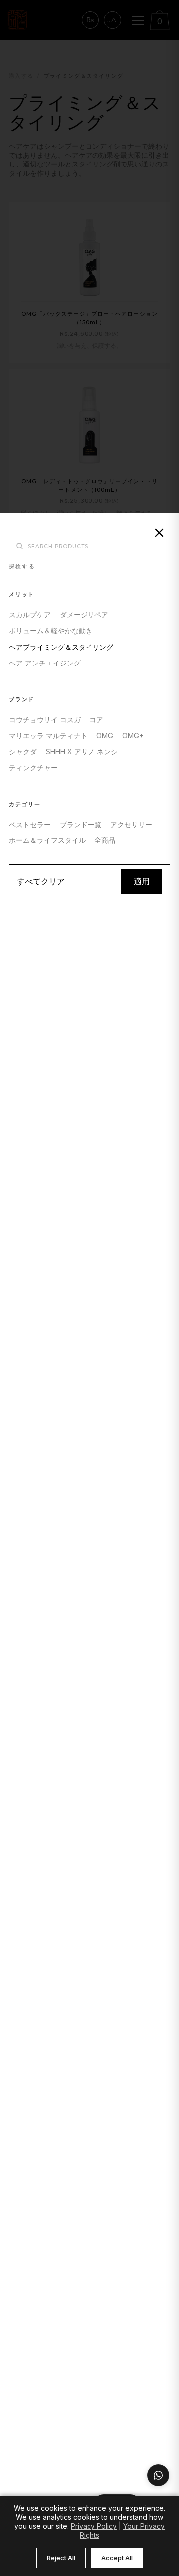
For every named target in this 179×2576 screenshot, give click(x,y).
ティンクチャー (33, 768)
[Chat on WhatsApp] (158, 2475)
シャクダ (23, 752)
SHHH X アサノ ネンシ (82, 752)
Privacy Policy (94, 2526)
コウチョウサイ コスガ (45, 719)
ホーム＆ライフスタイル (47, 840)
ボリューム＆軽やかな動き (51, 630)
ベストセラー (30, 824)
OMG (105, 735)
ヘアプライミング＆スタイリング (61, 647)
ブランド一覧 (81, 824)
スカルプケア (30, 615)
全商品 (105, 840)
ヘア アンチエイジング (45, 663)
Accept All (117, 2558)
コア (96, 719)
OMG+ (133, 735)
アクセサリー (131, 824)
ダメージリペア (84, 615)
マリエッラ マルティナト (48, 735)
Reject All (61, 2558)
